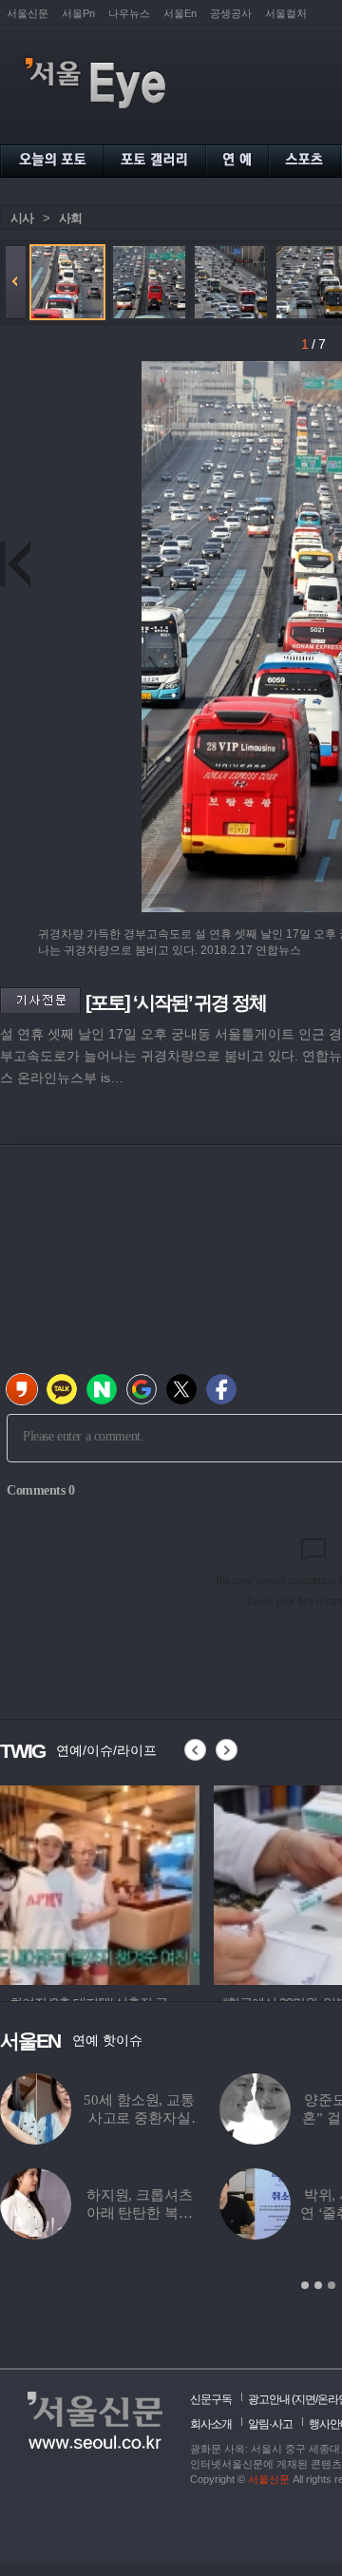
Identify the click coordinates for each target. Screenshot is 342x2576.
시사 (22, 218)
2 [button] (318, 2285)
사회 (70, 218)
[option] (100, 1882)
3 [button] (332, 2285)
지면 (305, 2399)
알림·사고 (270, 2424)
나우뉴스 (129, 13)
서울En (180, 13)
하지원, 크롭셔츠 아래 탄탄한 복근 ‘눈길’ (140, 2213)
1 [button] (305, 2285)
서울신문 (28, 13)
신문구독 (211, 2399)
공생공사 (231, 13)
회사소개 (211, 2424)
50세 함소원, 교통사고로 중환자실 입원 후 (139, 2118)
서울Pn (78, 13)
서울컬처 (286, 13)
